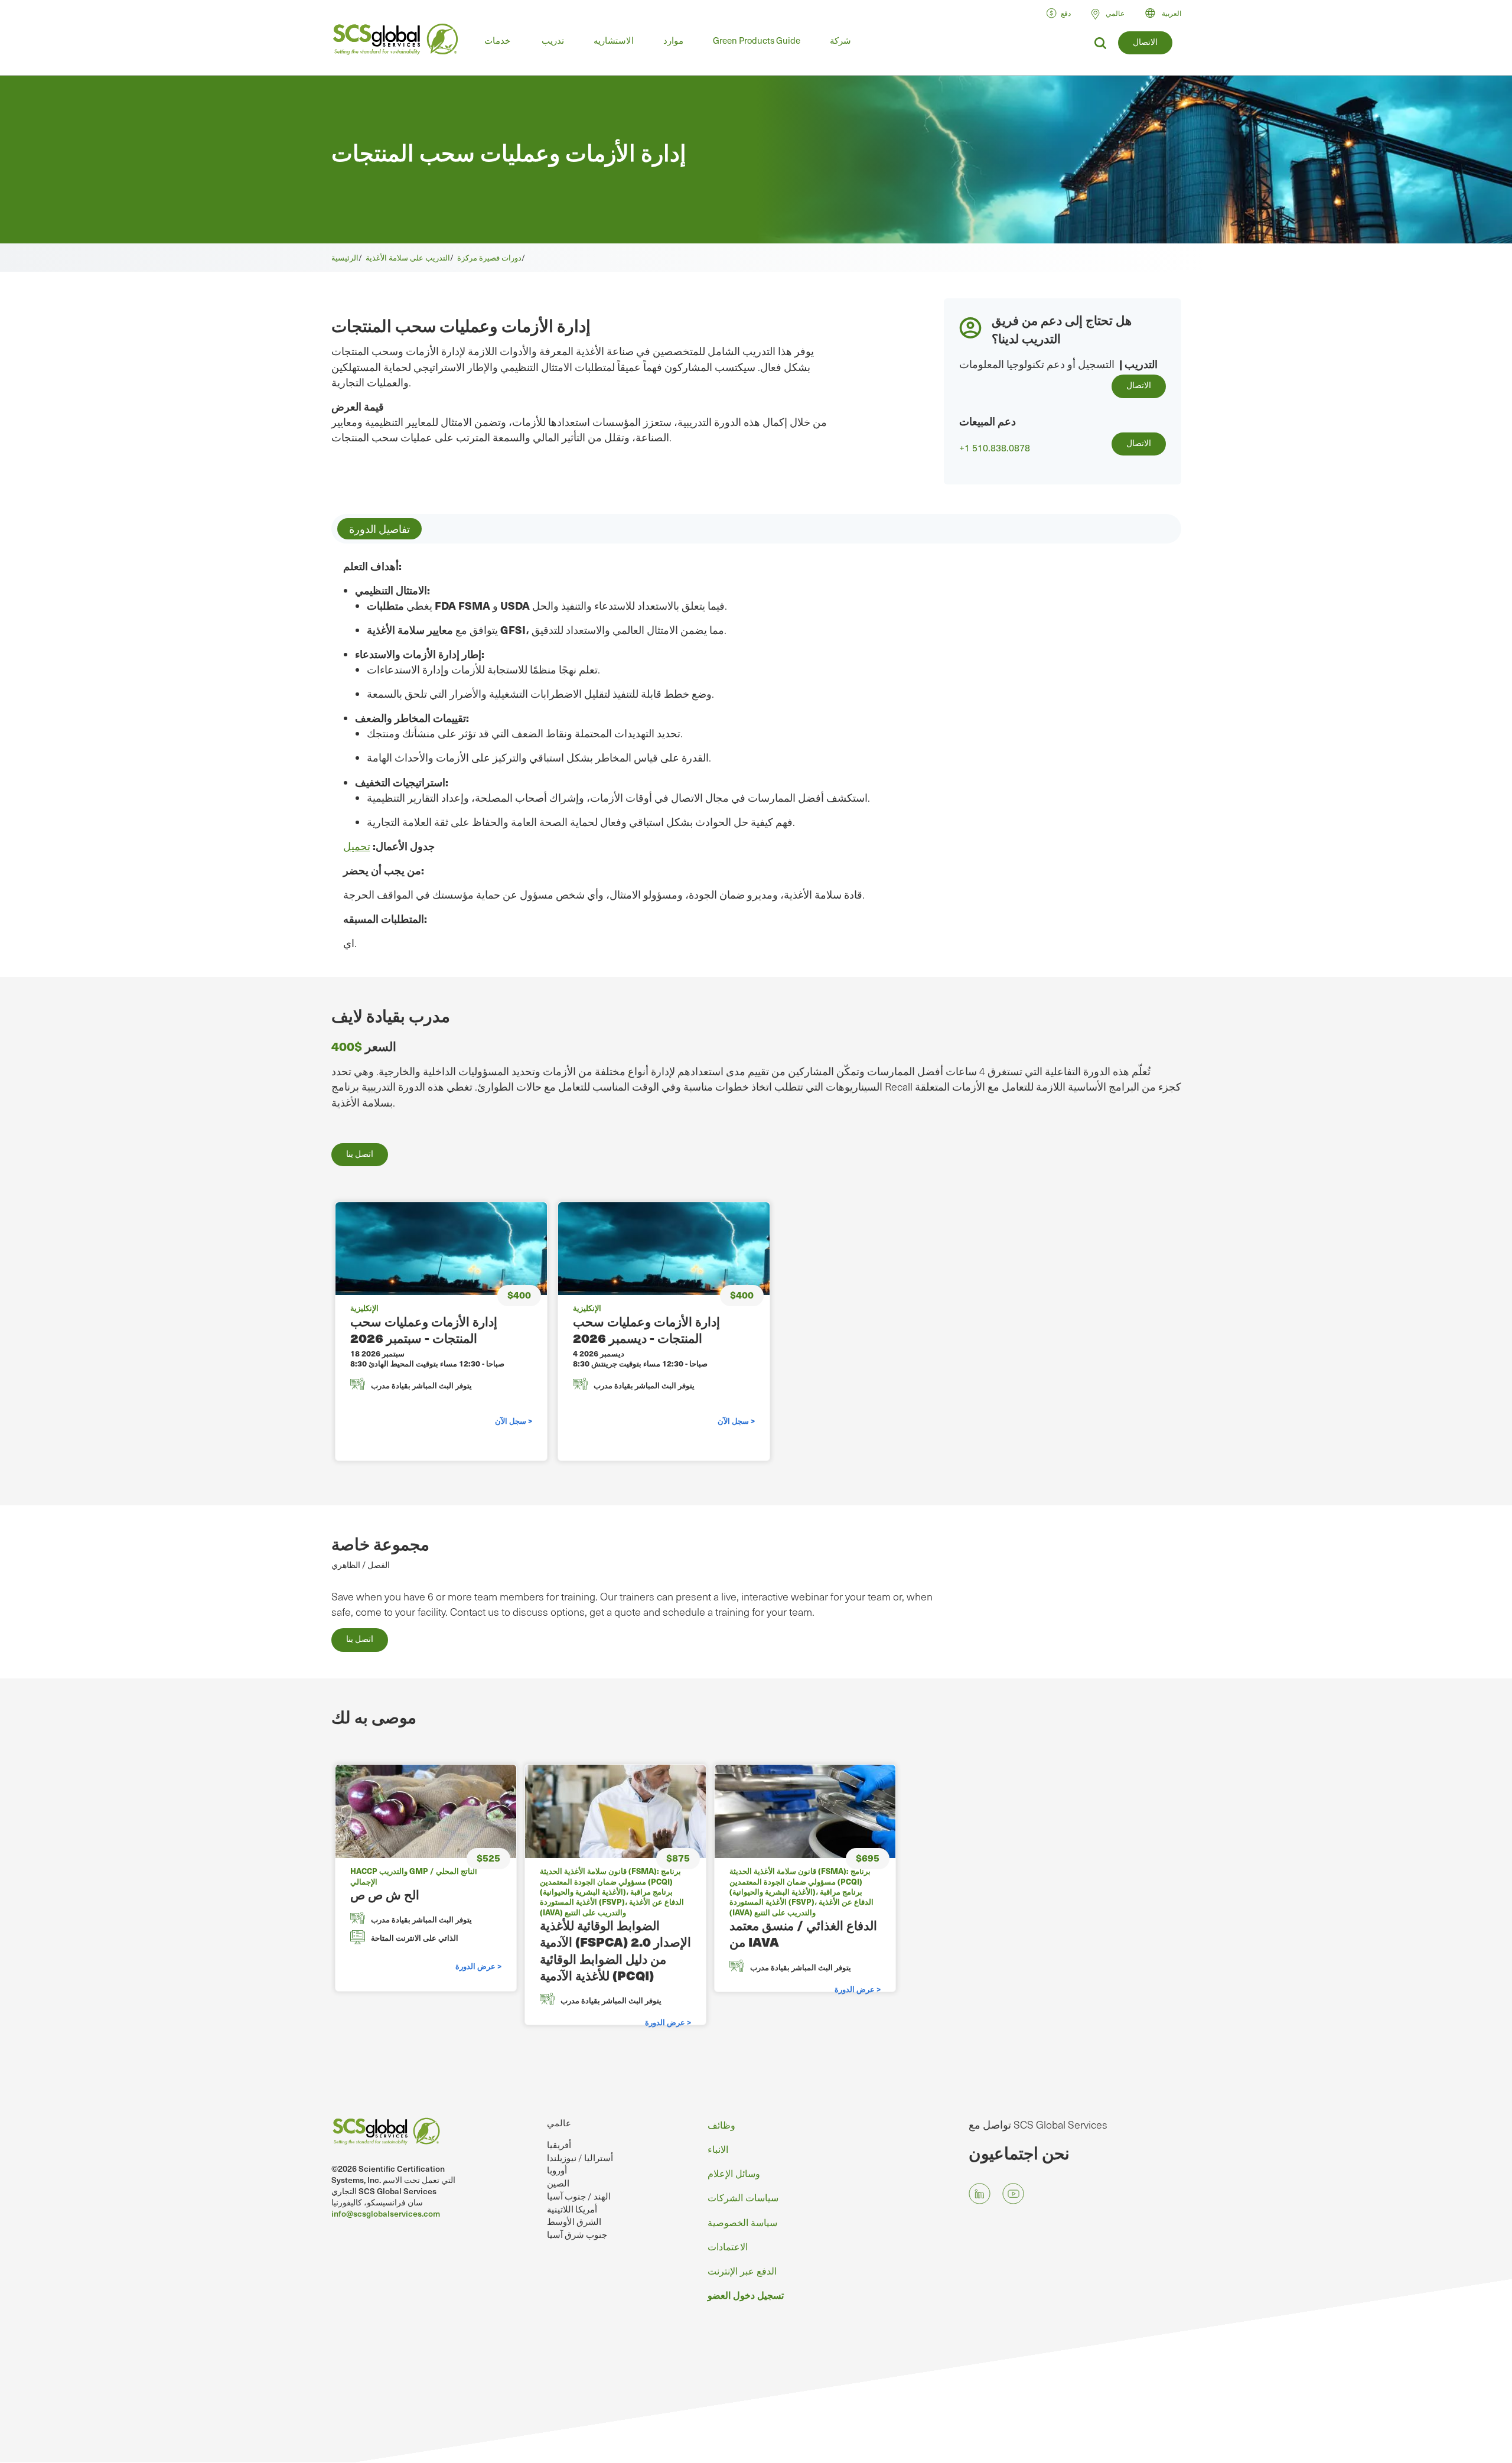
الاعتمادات (728, 2246)
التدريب (1141, 364)
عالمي (559, 2123)
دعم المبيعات (988, 421)
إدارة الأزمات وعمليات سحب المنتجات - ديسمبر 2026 (646, 1330)
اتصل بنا (360, 1154)
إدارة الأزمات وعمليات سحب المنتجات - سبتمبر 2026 (424, 1330)
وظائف (721, 2124)
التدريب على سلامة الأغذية (408, 257)
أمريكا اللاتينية (572, 2209)
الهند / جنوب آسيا (579, 2196)
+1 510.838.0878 (995, 448)
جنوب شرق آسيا (577, 2234)
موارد (673, 40)
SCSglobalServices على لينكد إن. (980, 2194)
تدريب (553, 40)
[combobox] (1169, 13)
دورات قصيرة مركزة (489, 257)
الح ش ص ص (385, 1894)
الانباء (718, 2149)
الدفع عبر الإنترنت (742, 2270)
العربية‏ (1172, 13)
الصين (558, 2183)
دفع (1066, 13)
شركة (840, 40)
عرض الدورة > (478, 1966)
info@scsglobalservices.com (386, 2213)
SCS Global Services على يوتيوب (1013, 2194)
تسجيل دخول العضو (746, 2295)
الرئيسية (345, 257)
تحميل (357, 846)
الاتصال (1145, 42)
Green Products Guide (757, 40)
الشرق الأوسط (574, 2221)
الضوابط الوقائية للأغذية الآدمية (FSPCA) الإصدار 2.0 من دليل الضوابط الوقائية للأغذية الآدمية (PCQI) (615, 1950)
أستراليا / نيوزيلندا (580, 2158)
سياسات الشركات (743, 2197)
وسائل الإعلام (734, 2173)
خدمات (497, 40)
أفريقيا (559, 2145)
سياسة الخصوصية (742, 2222)
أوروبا (557, 2170)
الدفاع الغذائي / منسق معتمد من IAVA (803, 1933)
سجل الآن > (514, 1421)
